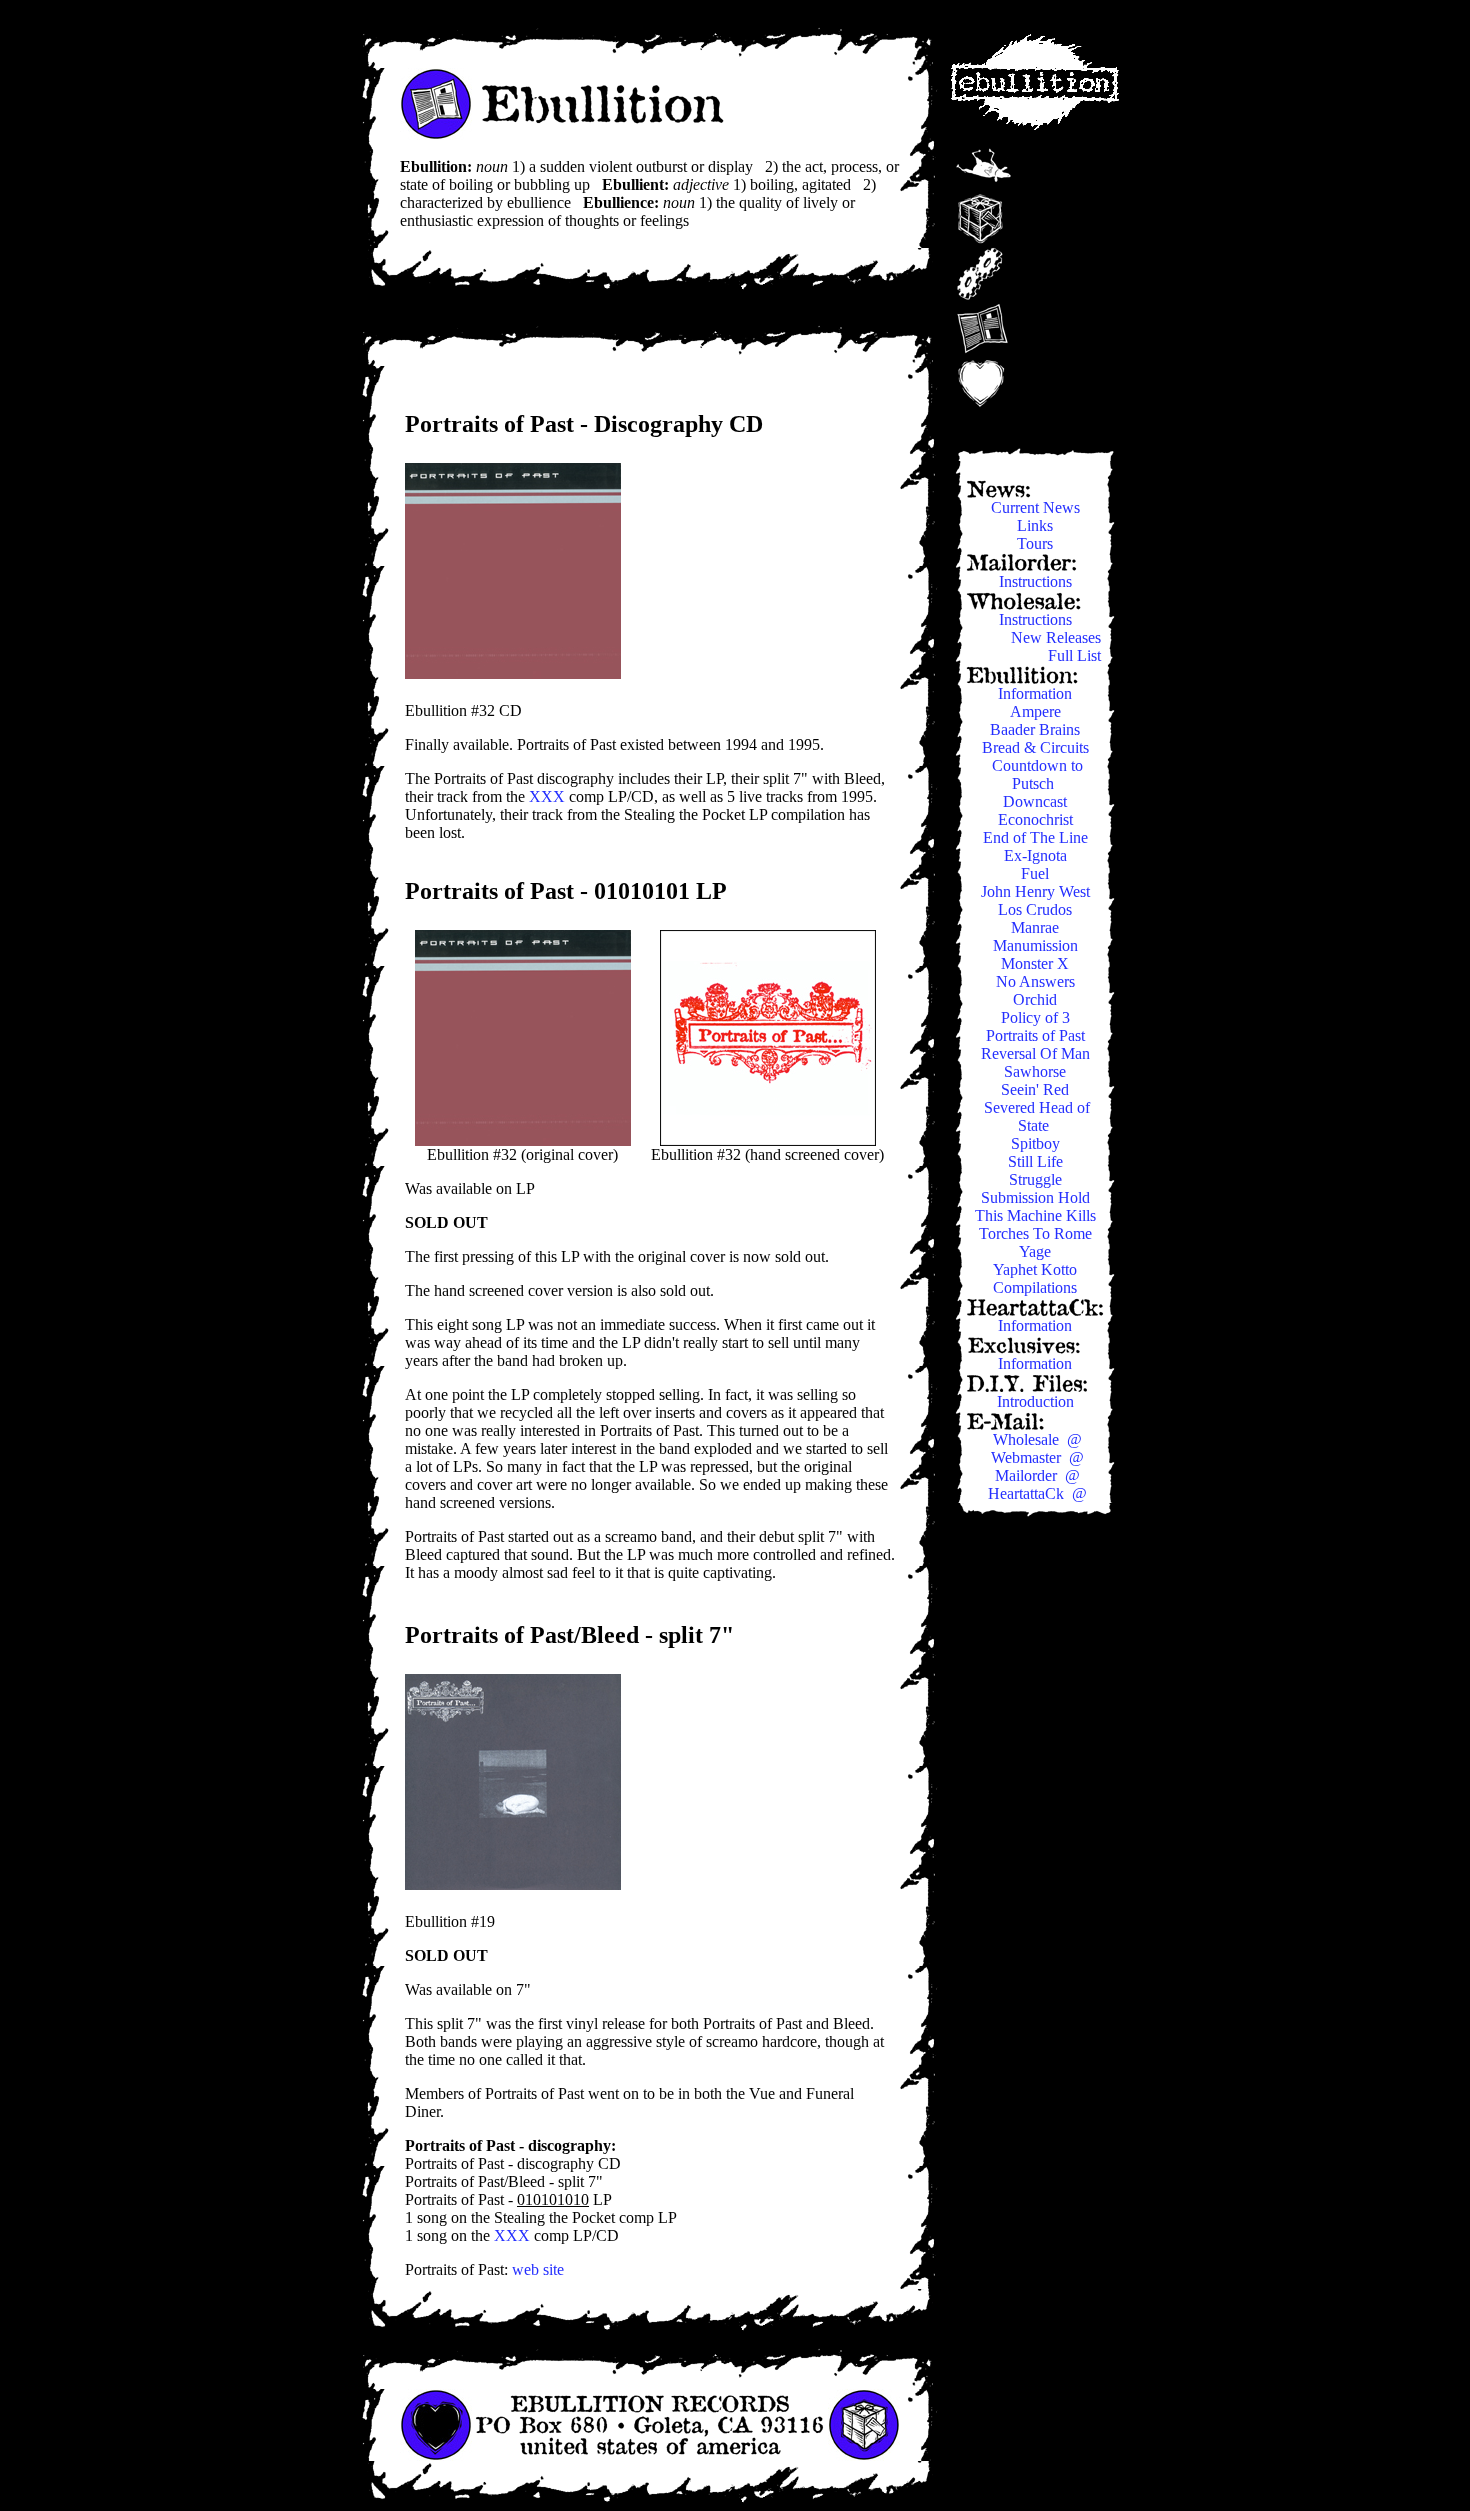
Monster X (1037, 963)
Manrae (1037, 927)
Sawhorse (1037, 1071)
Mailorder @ (1037, 1475)
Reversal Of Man (1037, 1053)
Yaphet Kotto (1037, 1269)
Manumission (1037, 945)
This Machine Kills (1037, 1215)
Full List (1076, 655)
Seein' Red (1037, 1089)
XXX (547, 796)
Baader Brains (1037, 729)
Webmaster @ (1037, 1457)
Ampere (1037, 711)
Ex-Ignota (1037, 855)
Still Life (1037, 1161)
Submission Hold (1037, 1197)
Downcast (1037, 801)
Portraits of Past (1037, 1035)
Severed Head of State (1037, 1116)
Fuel (1037, 873)
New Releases (1058, 637)
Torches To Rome (1037, 1233)
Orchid (1037, 999)
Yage (1037, 1251)
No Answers (1037, 981)
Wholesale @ (1037, 1439)
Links (1037, 525)
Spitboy (1037, 1143)
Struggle (1037, 1179)
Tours (1037, 543)
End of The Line (1037, 837)
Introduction (1037, 1401)
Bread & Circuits (1037, 747)
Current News (1037, 507)
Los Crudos (1037, 909)
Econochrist (1037, 819)
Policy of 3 (1037, 1017)
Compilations (1037, 1287)
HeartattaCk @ (1037, 1493)
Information (1037, 693)
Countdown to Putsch (1037, 774)
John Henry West (1037, 891)
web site (538, 2269)
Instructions (1037, 581)
